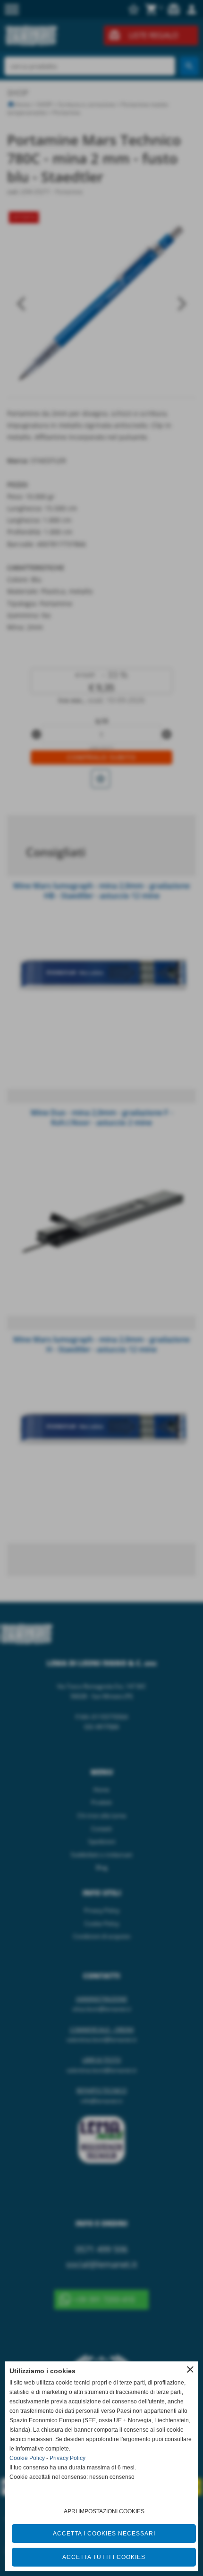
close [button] (190, 2369)
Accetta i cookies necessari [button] (104, 2534)
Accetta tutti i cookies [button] (104, 2557)
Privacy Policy (68, 2458)
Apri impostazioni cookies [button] (104, 2511)
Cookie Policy (27, 2458)
